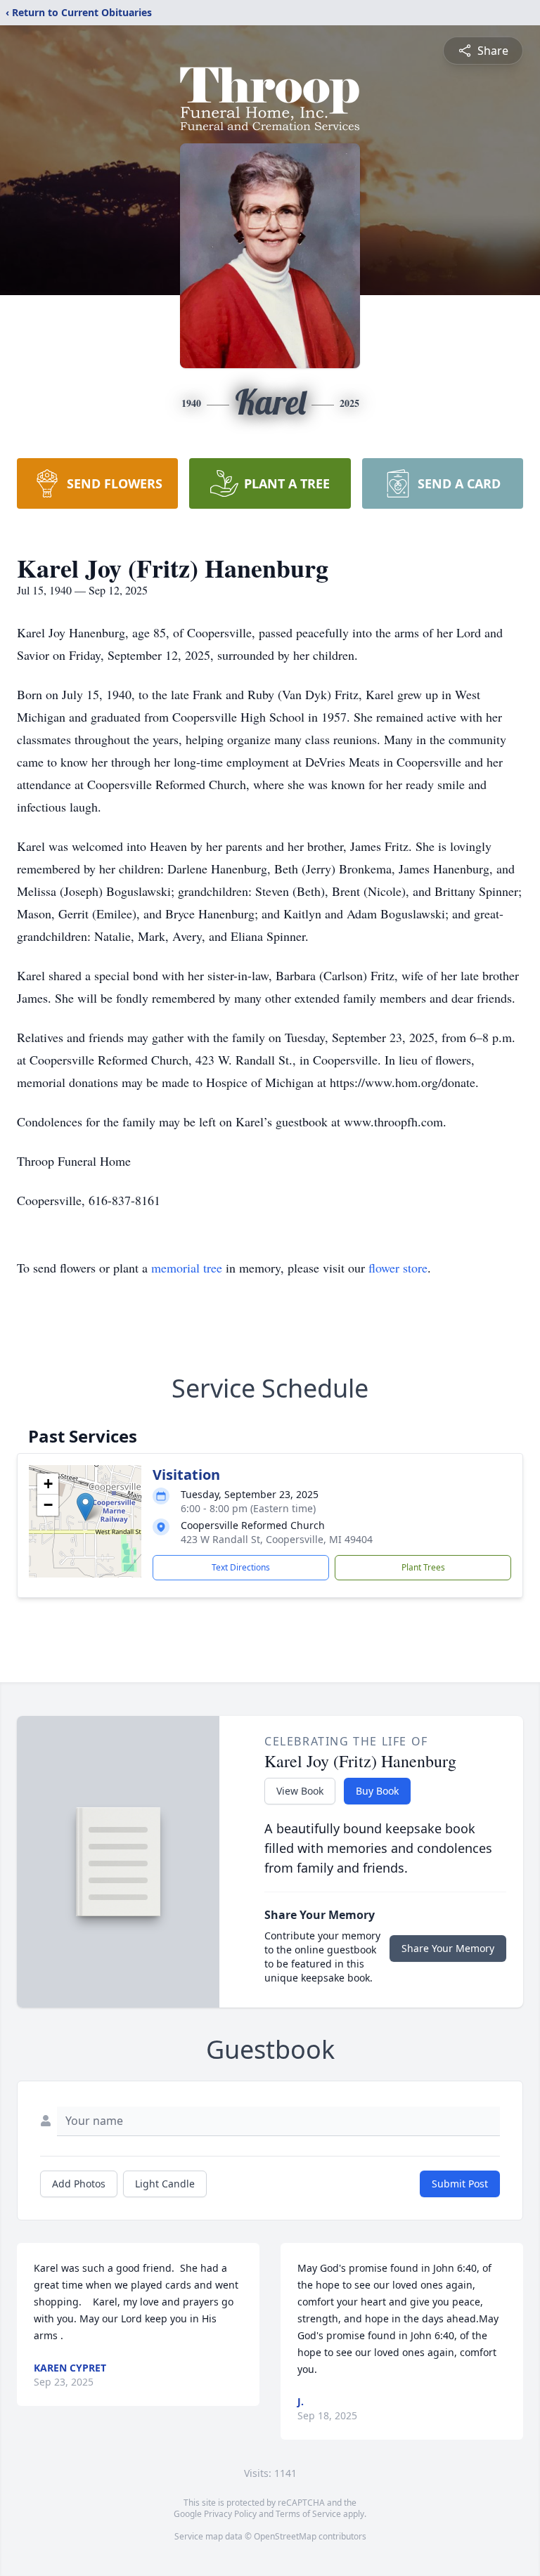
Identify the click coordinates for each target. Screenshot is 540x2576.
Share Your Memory (448, 1948)
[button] (85, 1507)
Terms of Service (308, 2514)
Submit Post (460, 2184)
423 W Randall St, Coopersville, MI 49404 (277, 1539)
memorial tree (187, 1268)
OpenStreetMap (285, 2536)
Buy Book (377, 1791)
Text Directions (241, 1567)
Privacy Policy (230, 2514)
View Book (300, 1791)
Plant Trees (423, 1567)
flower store (398, 1268)
